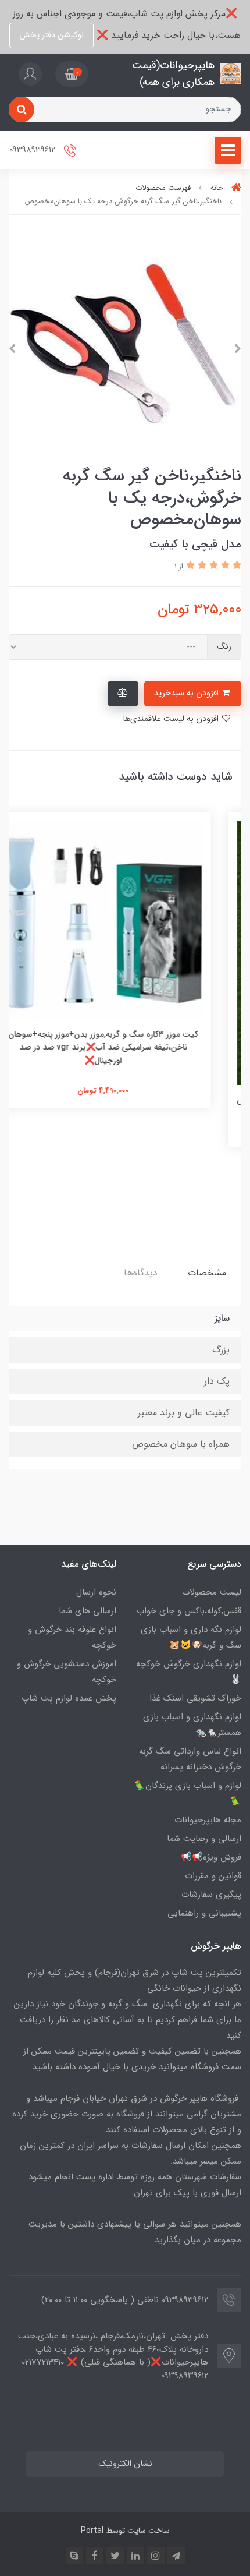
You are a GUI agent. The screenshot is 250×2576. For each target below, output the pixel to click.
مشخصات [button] (207, 1273)
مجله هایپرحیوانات (208, 1820)
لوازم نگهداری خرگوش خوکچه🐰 (189, 1672)
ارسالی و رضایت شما (204, 1839)
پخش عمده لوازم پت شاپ (69, 1698)
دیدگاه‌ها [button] (141, 1273)
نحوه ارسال (96, 1592)
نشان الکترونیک (125, 2464)
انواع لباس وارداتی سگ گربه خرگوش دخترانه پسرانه (190, 1759)
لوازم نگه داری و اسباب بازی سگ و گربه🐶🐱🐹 (191, 1637)
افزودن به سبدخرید (187, 693)
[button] (72, 74)
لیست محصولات (212, 1592)
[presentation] (238, 349)
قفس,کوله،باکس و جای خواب (189, 1611)
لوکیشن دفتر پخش (51, 35)
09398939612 (33, 150)
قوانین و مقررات (213, 1876)
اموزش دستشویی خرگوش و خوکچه (67, 1672)
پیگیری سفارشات (211, 1895)
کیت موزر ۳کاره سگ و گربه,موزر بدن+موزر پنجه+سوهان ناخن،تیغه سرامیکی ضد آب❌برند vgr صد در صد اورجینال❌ (125, 1047)
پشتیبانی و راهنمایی (204, 1913)
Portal (92, 2531)
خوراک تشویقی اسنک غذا (195, 1698)
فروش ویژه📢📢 (211, 1857)
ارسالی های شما (87, 1611)
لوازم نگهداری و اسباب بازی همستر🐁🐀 (192, 1725)
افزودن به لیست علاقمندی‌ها (172, 719)
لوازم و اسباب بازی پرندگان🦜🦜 (188, 1794)
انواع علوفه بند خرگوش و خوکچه (72, 1637)
